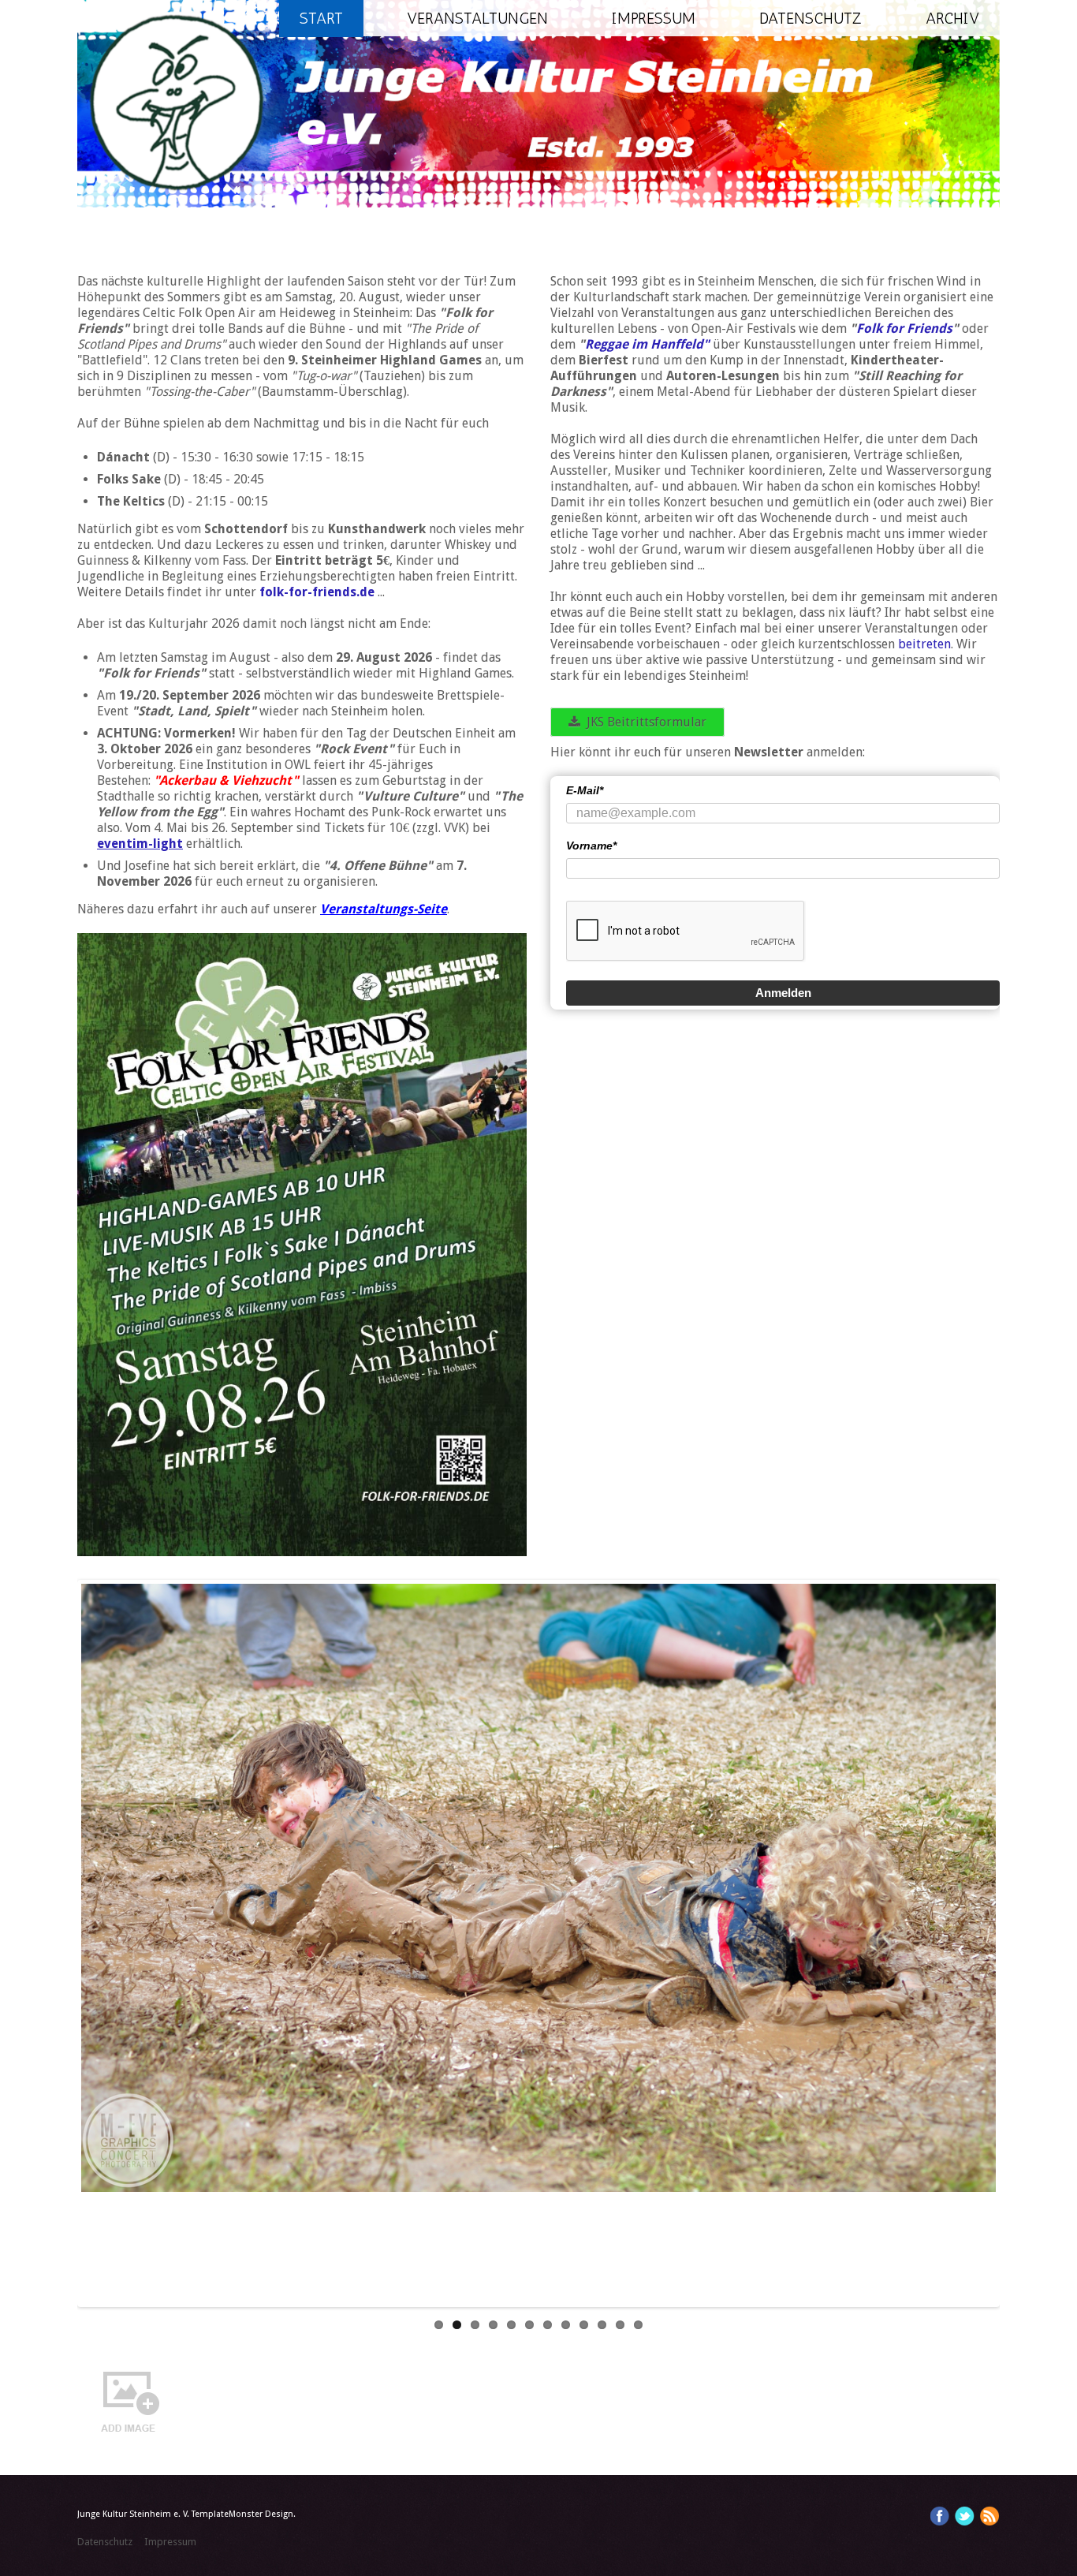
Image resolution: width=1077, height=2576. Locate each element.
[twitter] (965, 2515)
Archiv (952, 18)
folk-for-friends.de (317, 592)
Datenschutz (811, 18)
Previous (96, 1943)
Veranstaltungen (477, 18)
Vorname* (591, 846)
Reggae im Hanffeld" (647, 344)
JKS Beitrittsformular (647, 722)
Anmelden (783, 993)
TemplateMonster (227, 2514)
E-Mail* (585, 790)
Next (981, 1943)
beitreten (924, 644)
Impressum (654, 18)
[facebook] (940, 2515)
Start (321, 18)
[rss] (990, 2515)
